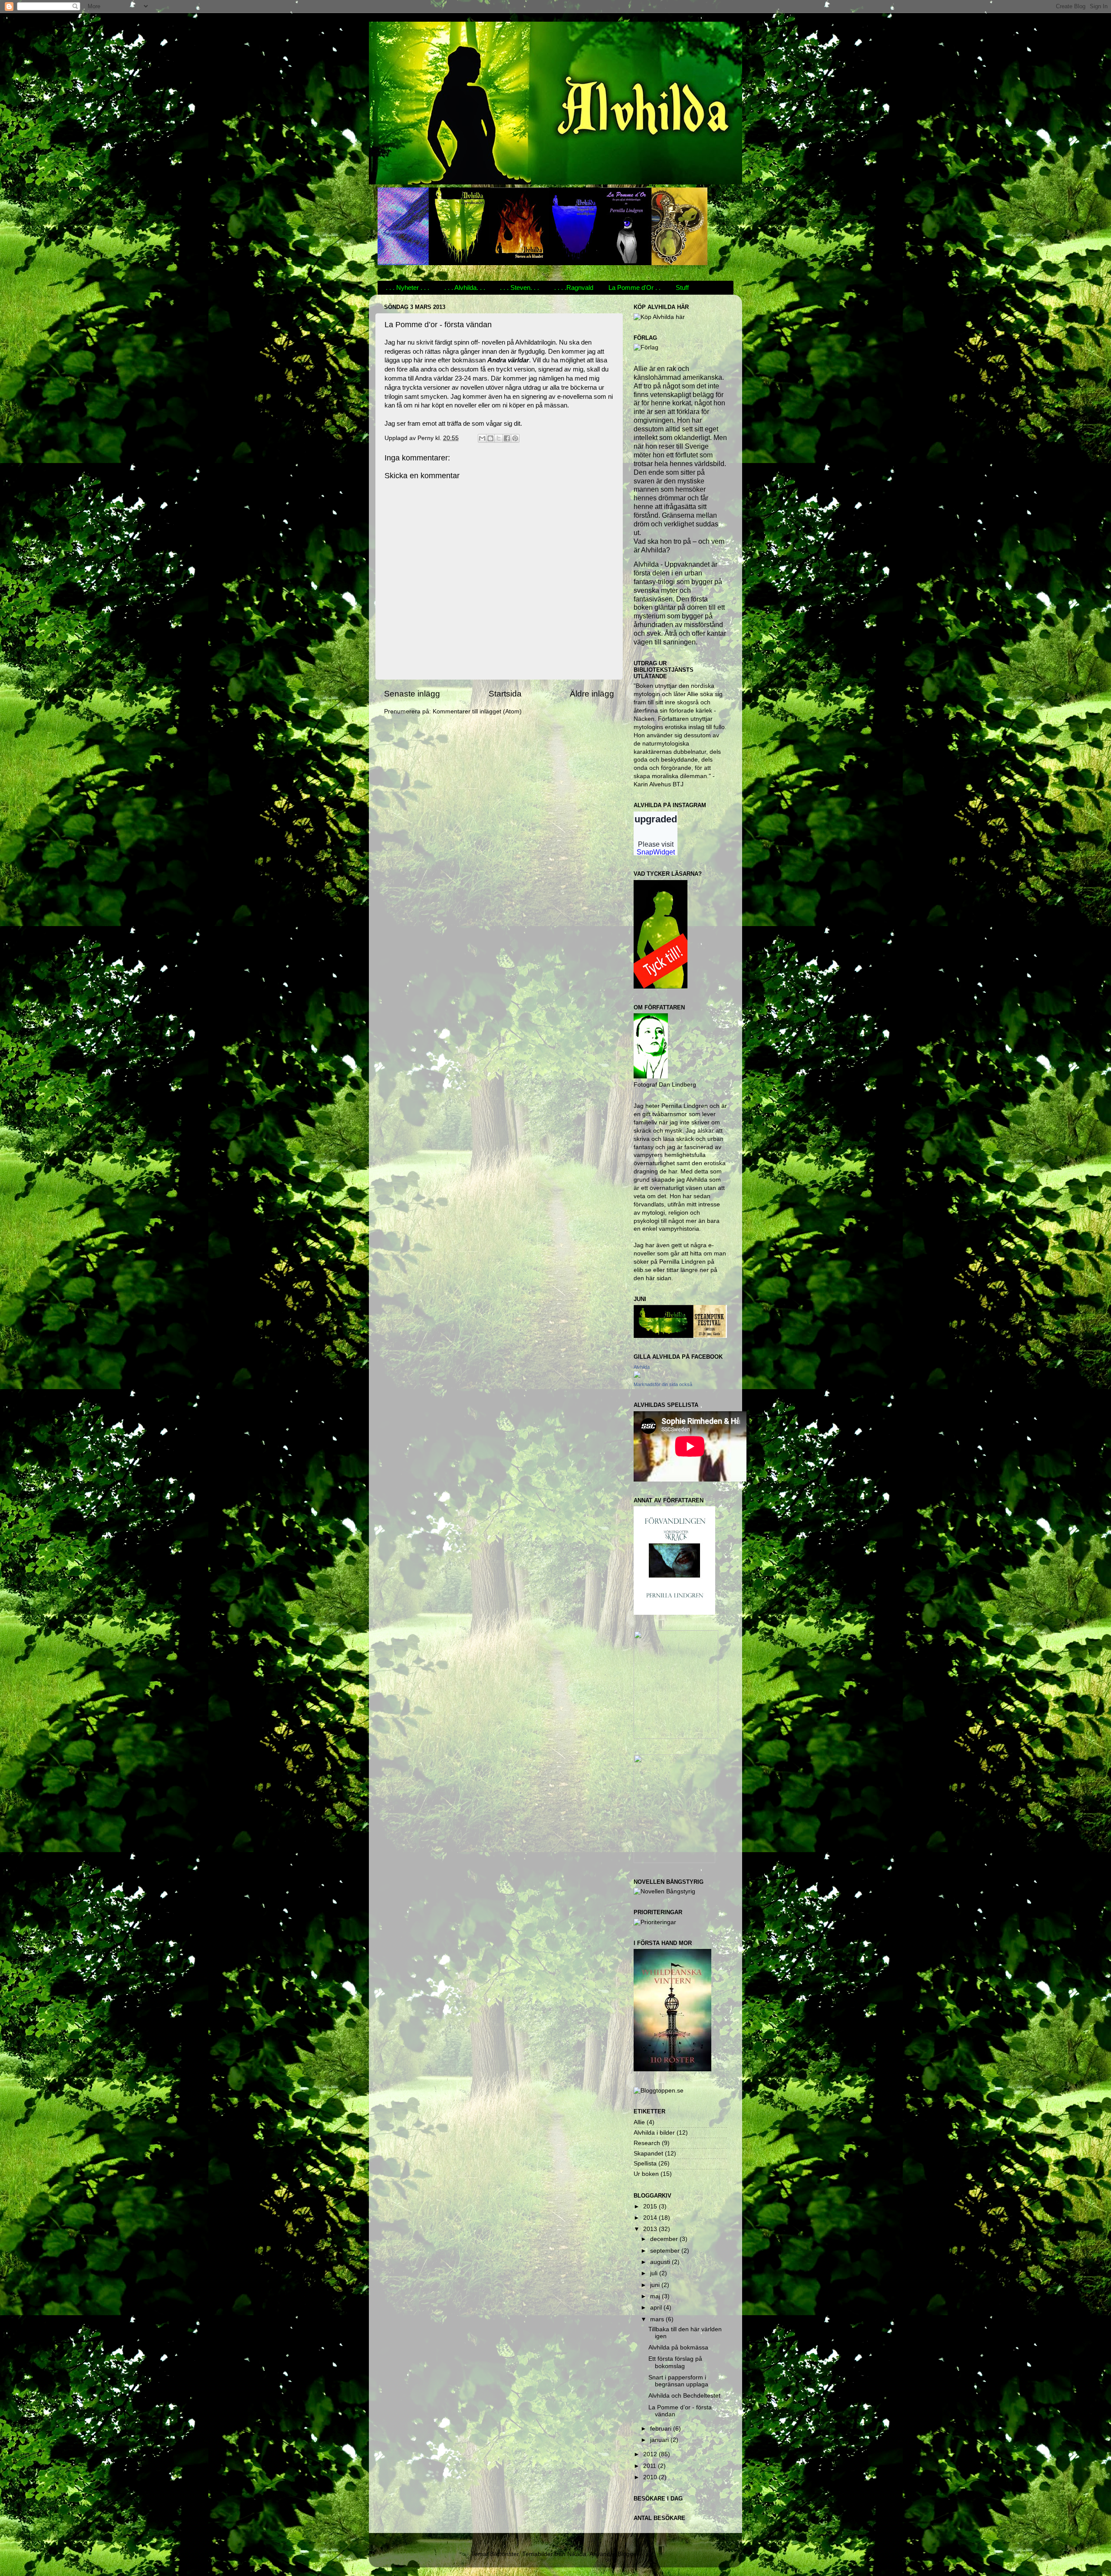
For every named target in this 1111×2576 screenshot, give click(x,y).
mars (658, 2319)
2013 (651, 2229)
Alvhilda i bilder (654, 2133)
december (665, 2239)
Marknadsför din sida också (663, 1384)
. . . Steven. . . (519, 287)
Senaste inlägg (412, 694)
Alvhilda (642, 1367)
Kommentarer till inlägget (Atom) (477, 711)
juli (655, 2273)
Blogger (628, 2554)
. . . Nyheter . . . (408, 287)
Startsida (505, 694)
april (657, 2308)
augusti (661, 2262)
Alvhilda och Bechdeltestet (684, 2396)
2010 (651, 2477)
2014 (651, 2218)
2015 (651, 2206)
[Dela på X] (499, 438)
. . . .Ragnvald (574, 287)
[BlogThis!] (490, 438)
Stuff (682, 287)
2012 (651, 2454)
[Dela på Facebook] (507, 438)
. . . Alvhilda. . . (465, 287)
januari (660, 2440)
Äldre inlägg (592, 694)
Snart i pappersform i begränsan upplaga (678, 2381)
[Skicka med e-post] (482, 438)
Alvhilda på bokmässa (678, 2348)
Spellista (645, 2164)
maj (656, 2296)
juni (656, 2285)
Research (647, 2143)
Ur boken (646, 2174)
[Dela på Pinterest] (515, 438)
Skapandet (648, 2154)
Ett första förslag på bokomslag (675, 2362)
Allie (639, 2122)
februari (662, 2429)
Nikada (577, 2554)
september (666, 2251)
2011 (651, 2466)
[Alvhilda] (637, 1376)
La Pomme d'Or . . (634, 287)
